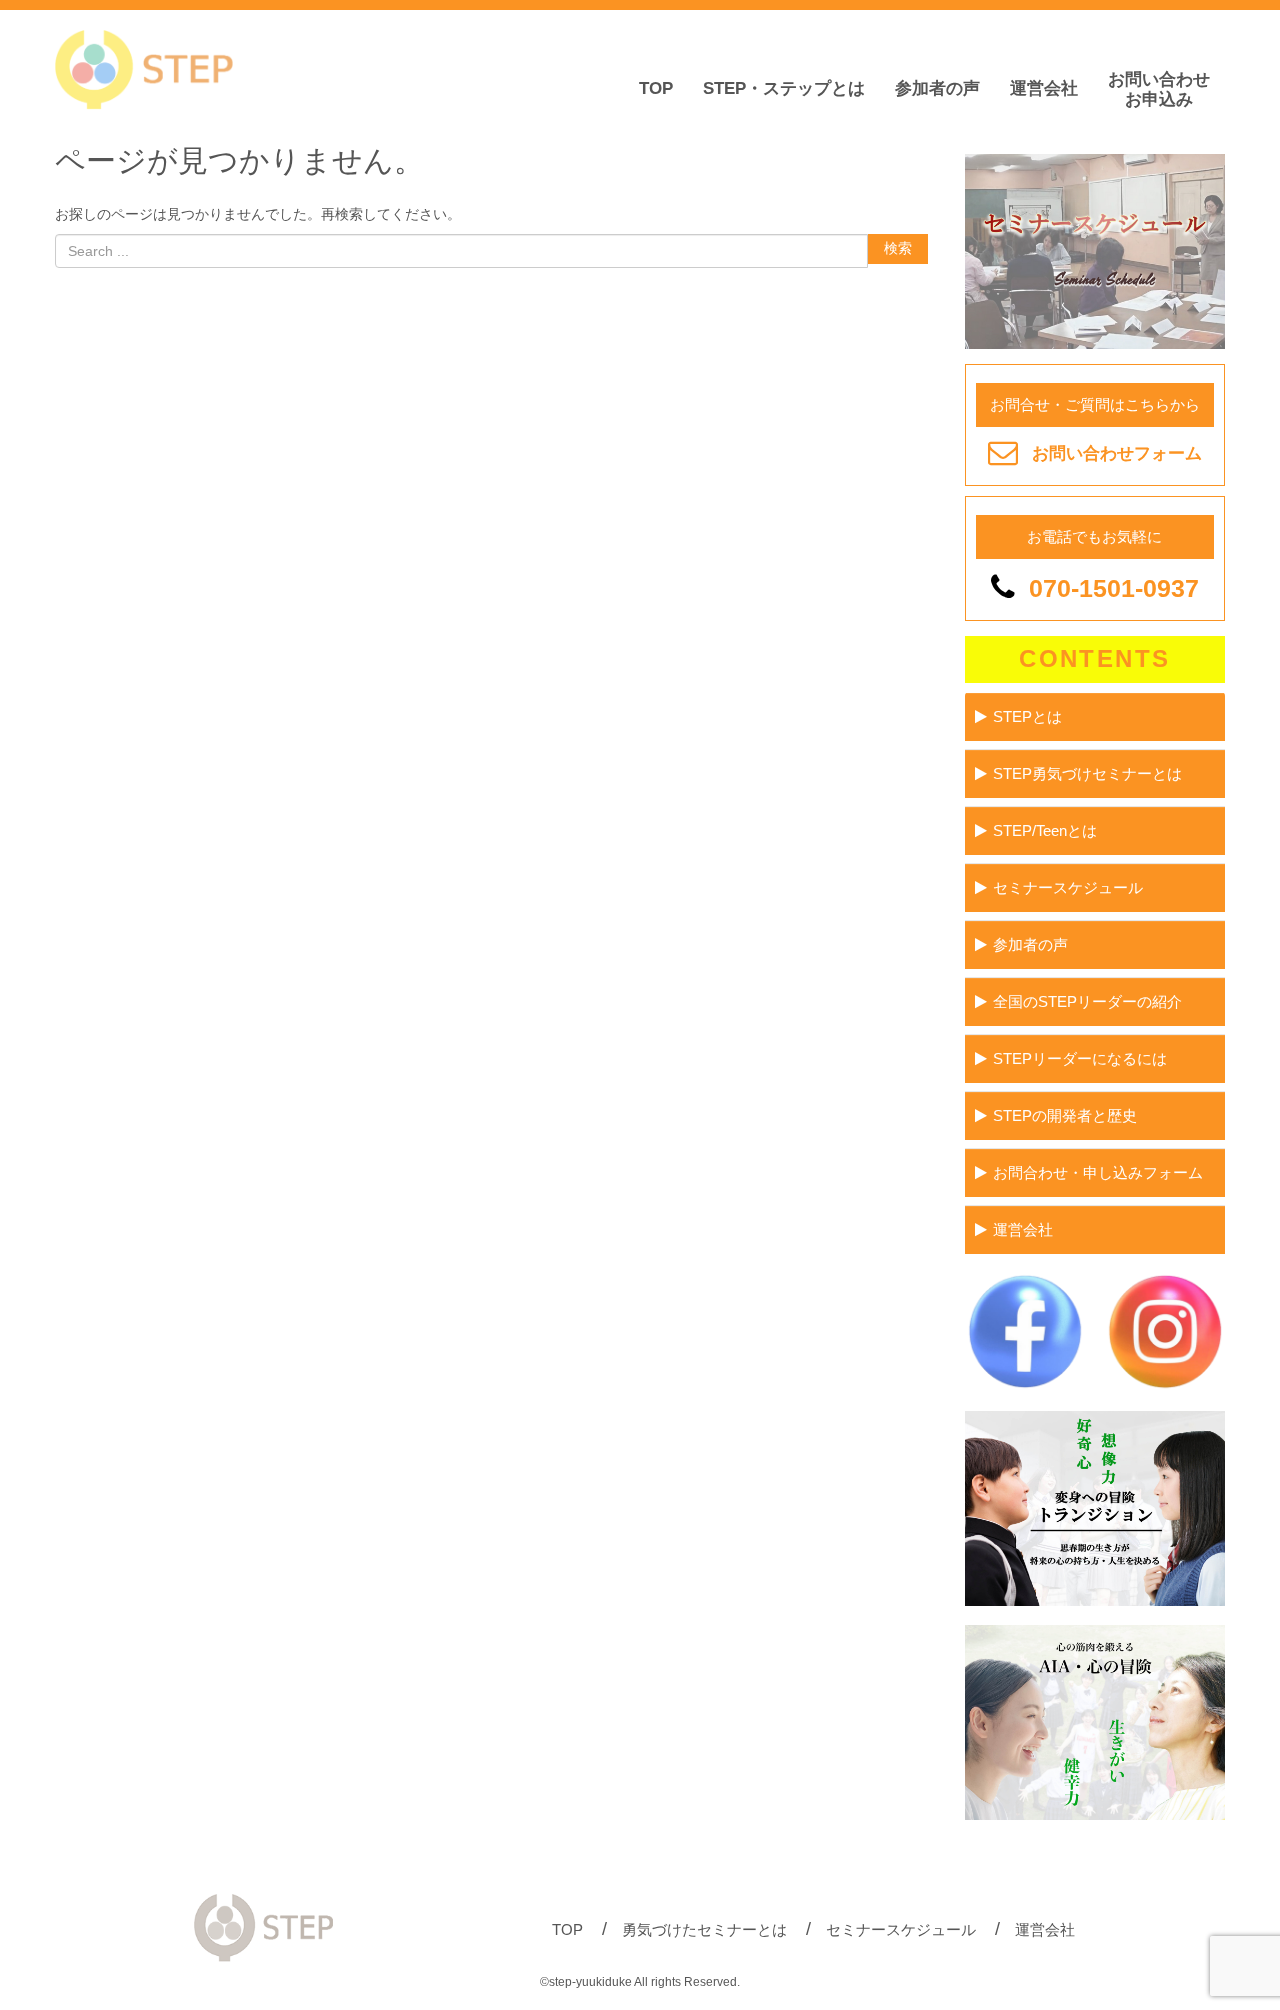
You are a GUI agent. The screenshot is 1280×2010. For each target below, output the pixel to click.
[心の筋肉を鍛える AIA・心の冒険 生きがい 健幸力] (1095, 1815)
